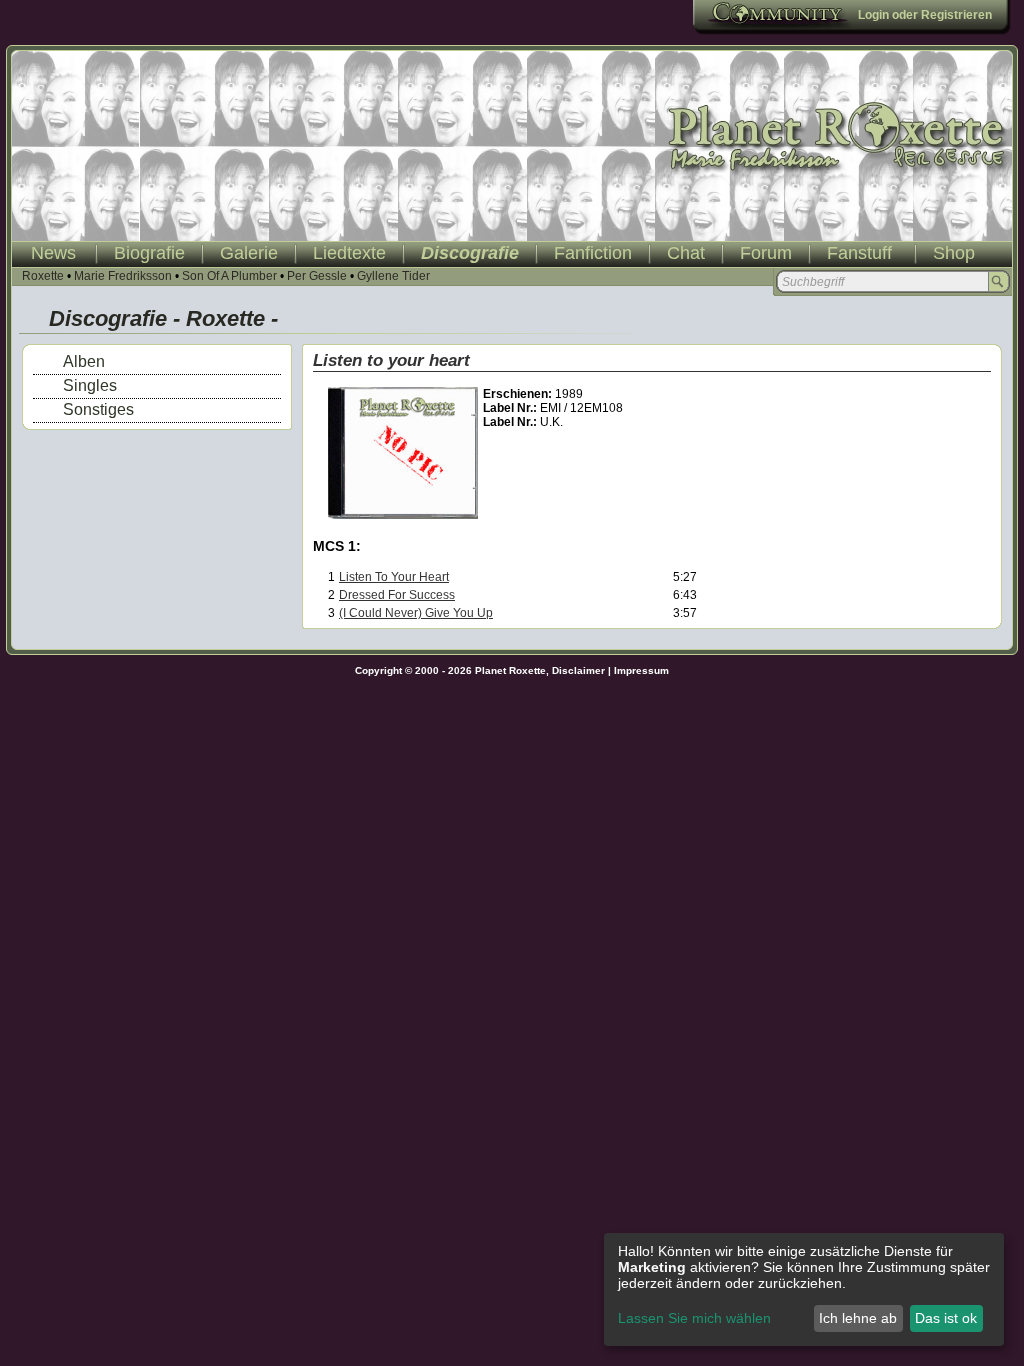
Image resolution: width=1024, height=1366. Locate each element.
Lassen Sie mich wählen (694, 1318)
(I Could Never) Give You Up (416, 613)
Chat (686, 253)
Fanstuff (859, 253)
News (53, 253)
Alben (84, 361)
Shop (954, 253)
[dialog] (804, 1289)
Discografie (470, 253)
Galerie (249, 253)
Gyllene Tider (393, 276)
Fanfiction (593, 253)
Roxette (43, 276)
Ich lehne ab (858, 1318)
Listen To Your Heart (394, 577)
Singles (90, 385)
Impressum (641, 670)
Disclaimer (578, 670)
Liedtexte (349, 253)
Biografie (149, 253)
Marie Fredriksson (123, 276)
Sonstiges (98, 409)
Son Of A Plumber (229, 276)
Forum (766, 253)
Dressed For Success (397, 595)
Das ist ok (946, 1318)
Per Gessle (317, 276)
